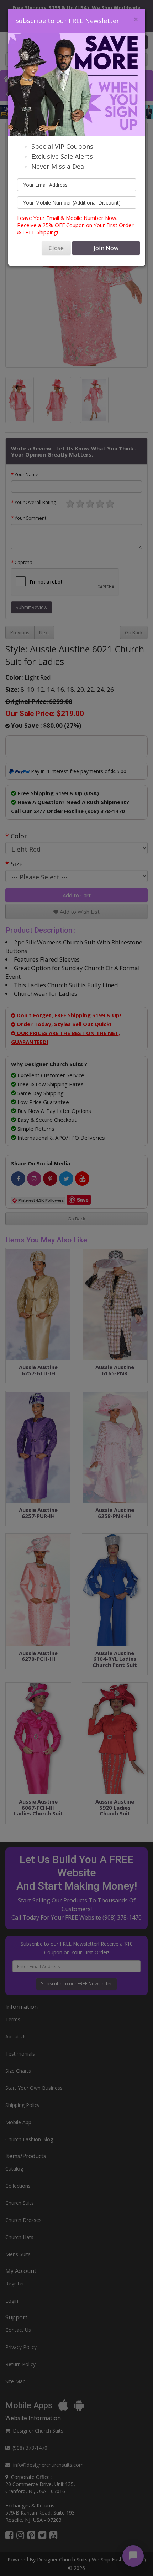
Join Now (106, 248)
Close (56, 248)
